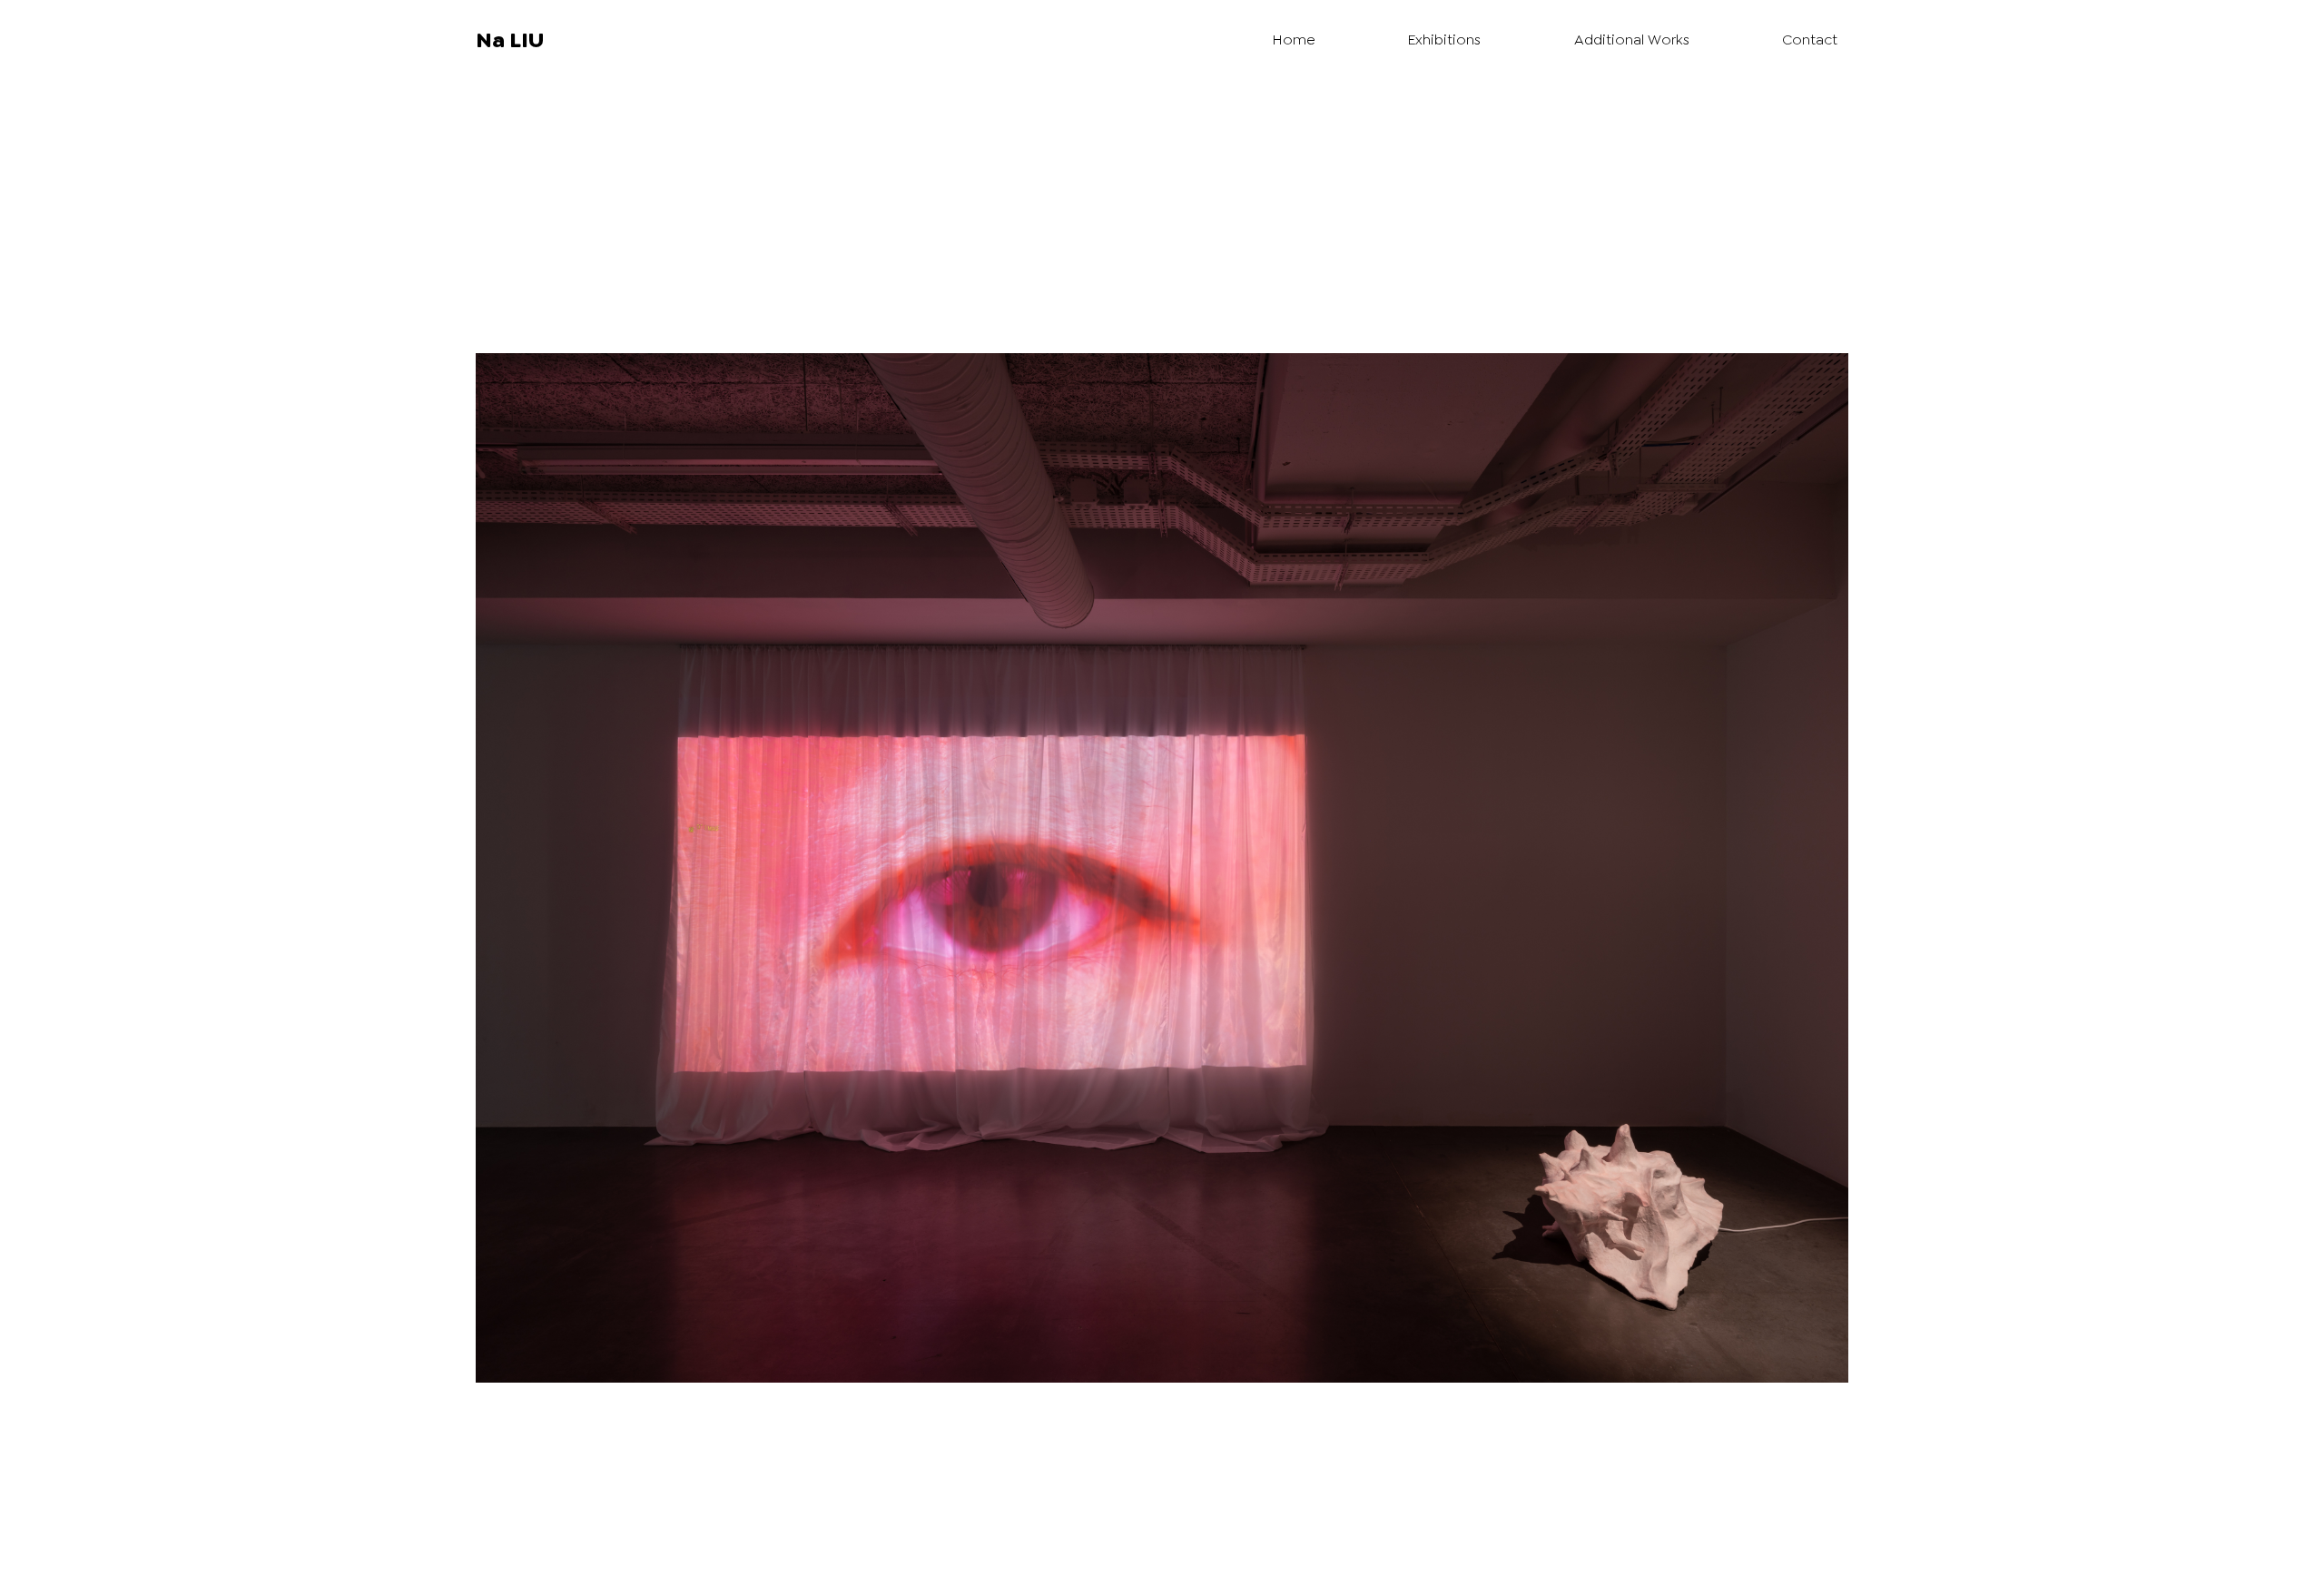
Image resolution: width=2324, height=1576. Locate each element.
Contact (1810, 39)
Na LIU (510, 40)
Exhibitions (1444, 39)
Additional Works (1632, 39)
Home (1294, 39)
